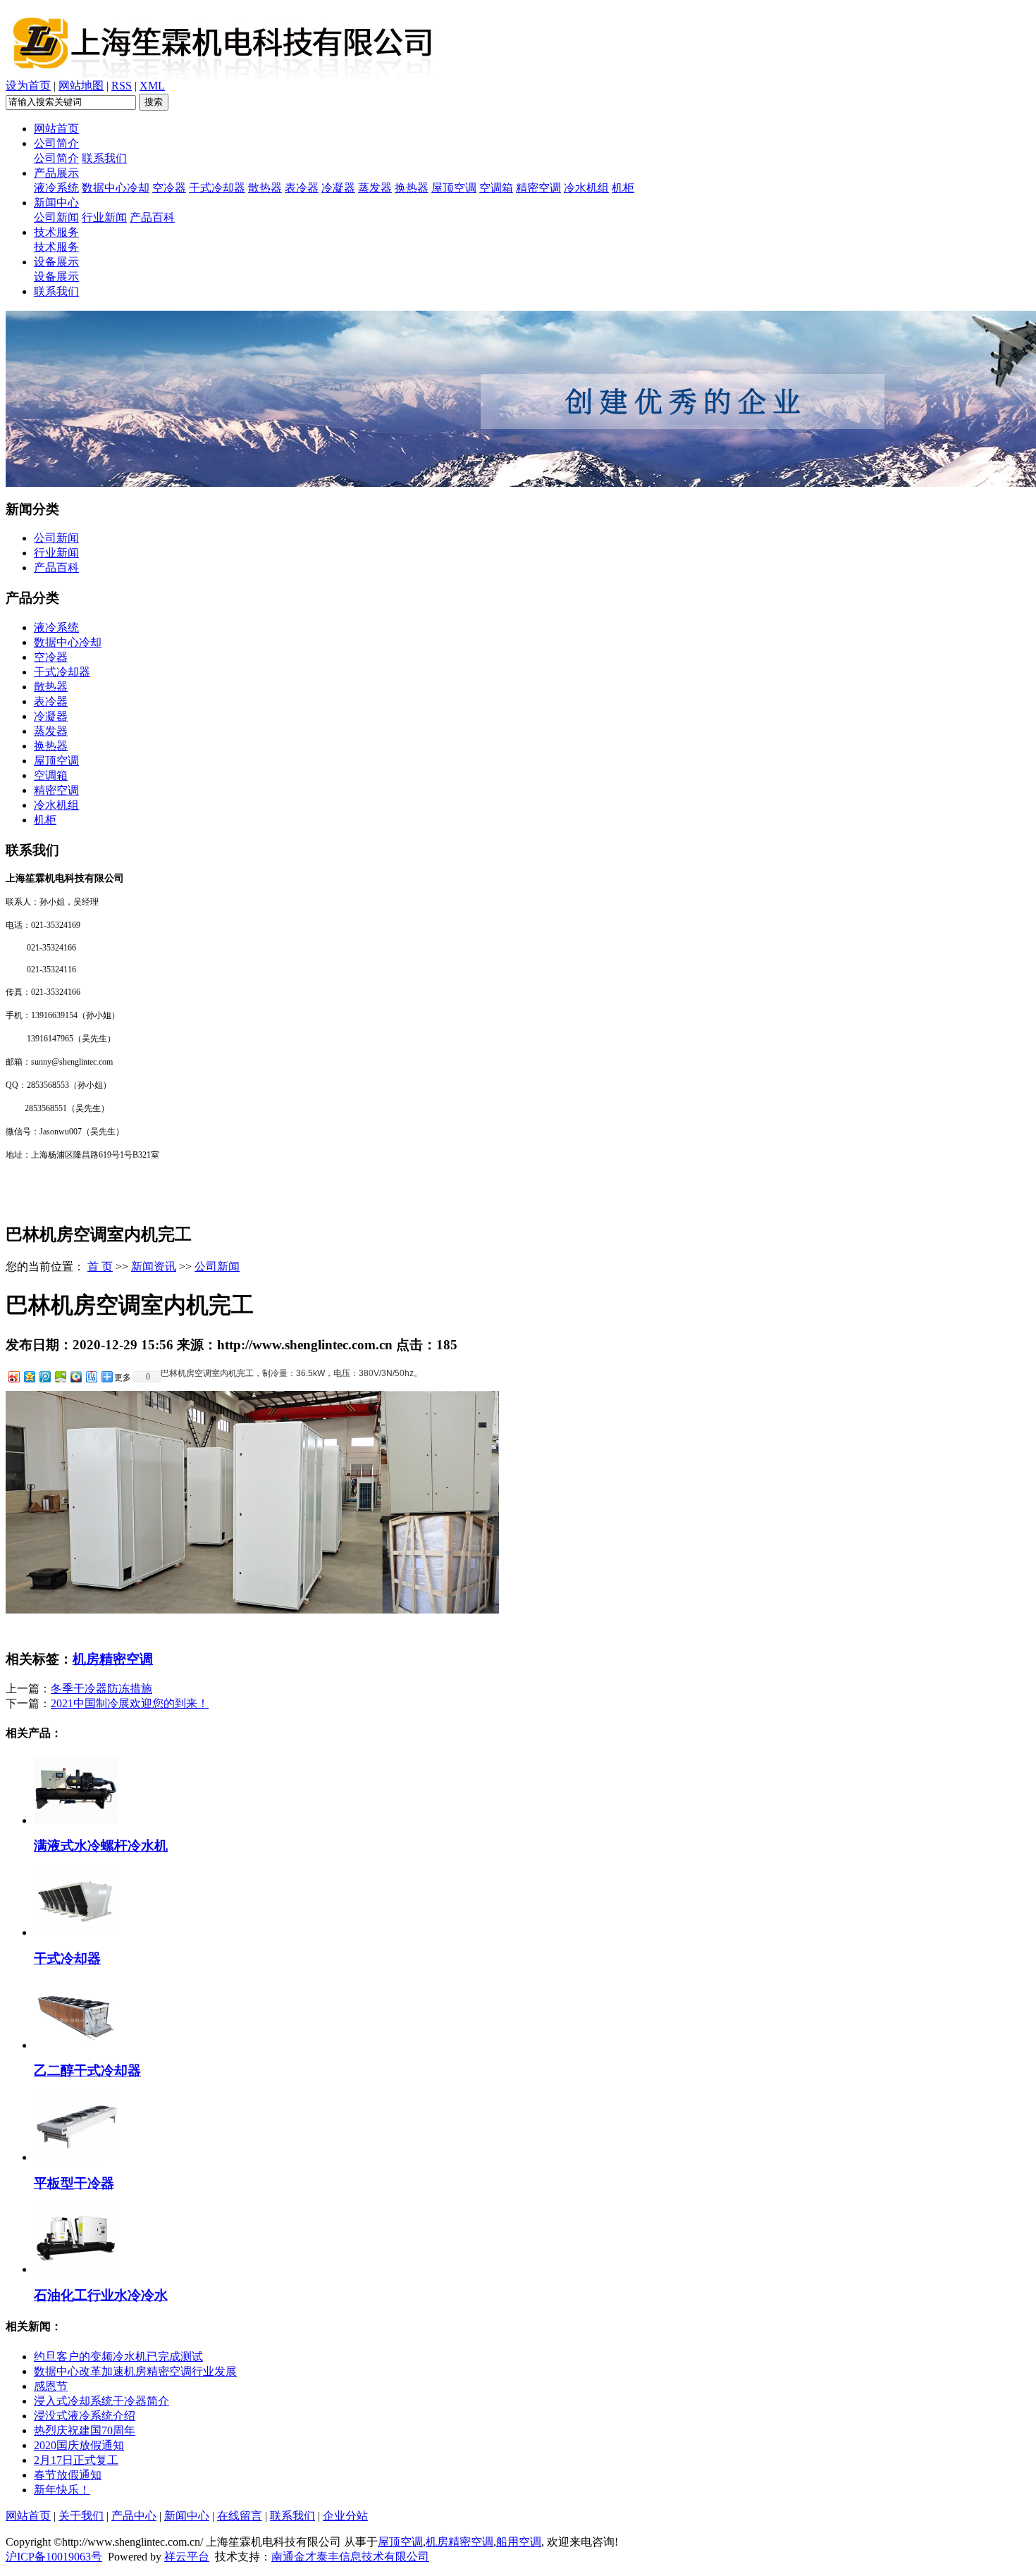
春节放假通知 (68, 2475)
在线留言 (240, 2516)
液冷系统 (56, 188)
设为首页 (28, 86)
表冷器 (302, 188)
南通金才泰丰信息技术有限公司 (350, 2557)
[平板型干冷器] (76, 2157)
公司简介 (56, 143)
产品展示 (56, 173)
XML (152, 86)
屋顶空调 (454, 188)
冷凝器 (338, 188)
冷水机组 (586, 188)
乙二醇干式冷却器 (87, 2070)
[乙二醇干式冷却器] (76, 2045)
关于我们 (81, 2516)
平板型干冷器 (74, 2183)
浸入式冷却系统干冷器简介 (101, 2401)
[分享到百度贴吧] (91, 1376)
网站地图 (81, 86)
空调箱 (496, 188)
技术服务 (56, 232)
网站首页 (56, 129)
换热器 (412, 188)
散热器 (265, 188)
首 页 (100, 1267)
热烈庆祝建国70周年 (85, 2431)
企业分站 (345, 2516)
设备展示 (56, 262)
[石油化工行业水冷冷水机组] (76, 2269)
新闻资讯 (154, 1267)
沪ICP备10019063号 (54, 2557)
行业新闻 (104, 217)
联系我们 (104, 158)
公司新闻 (56, 217)
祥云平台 (187, 2557)
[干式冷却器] (76, 1932)
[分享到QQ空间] (29, 1376)
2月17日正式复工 (76, 2460)
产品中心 (134, 2516)
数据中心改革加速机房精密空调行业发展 (135, 2371)
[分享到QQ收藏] (75, 1376)
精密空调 (538, 188)
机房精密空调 (113, 1659)
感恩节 (51, 2386)
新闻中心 (56, 203)
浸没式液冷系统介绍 (85, 2416)
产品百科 (152, 217)
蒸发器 (375, 188)
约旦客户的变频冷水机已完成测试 (118, 2357)
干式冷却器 (217, 188)
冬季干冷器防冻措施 (101, 1689)
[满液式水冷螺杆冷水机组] (76, 1820)
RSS (122, 86)
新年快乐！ (62, 2490)
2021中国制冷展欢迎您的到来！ (130, 1703)
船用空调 (519, 2542)
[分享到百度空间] (60, 1376)
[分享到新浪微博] (13, 1376)
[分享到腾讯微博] (44, 1376)
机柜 (623, 188)
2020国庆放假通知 (79, 2445)
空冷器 (169, 188)
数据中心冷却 (116, 188)
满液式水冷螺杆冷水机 (101, 1846)
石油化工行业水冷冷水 (101, 2295)
